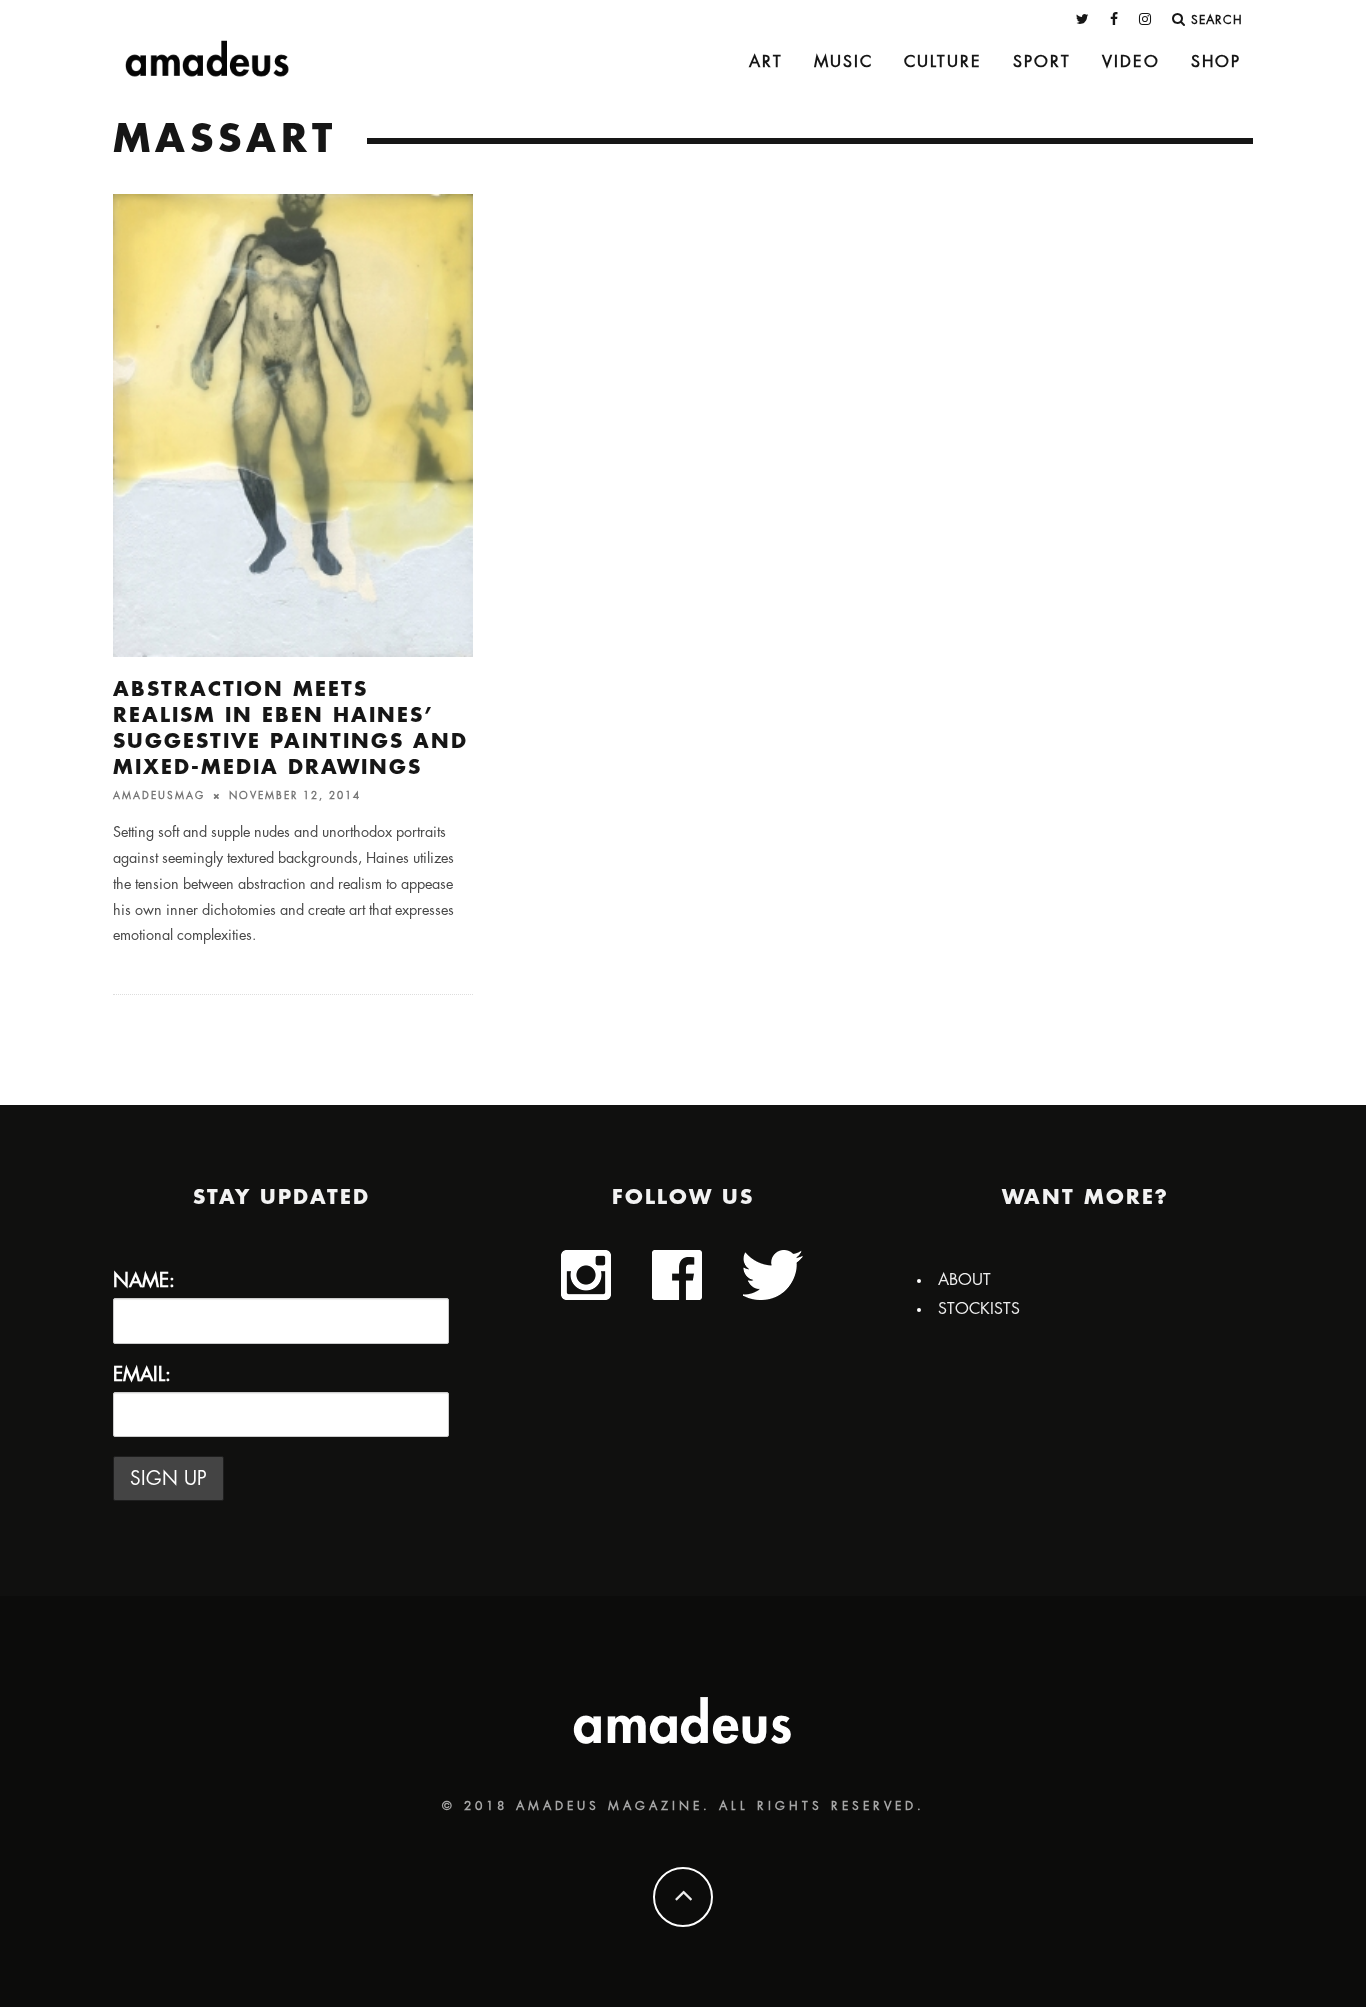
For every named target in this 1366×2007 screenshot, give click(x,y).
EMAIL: (142, 1374)
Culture (943, 62)
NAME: (144, 1280)
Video (1131, 62)
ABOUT (964, 1280)
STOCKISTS (979, 1309)
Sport (1042, 62)
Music (843, 62)
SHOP (1216, 62)
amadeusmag (159, 796)
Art (766, 62)
